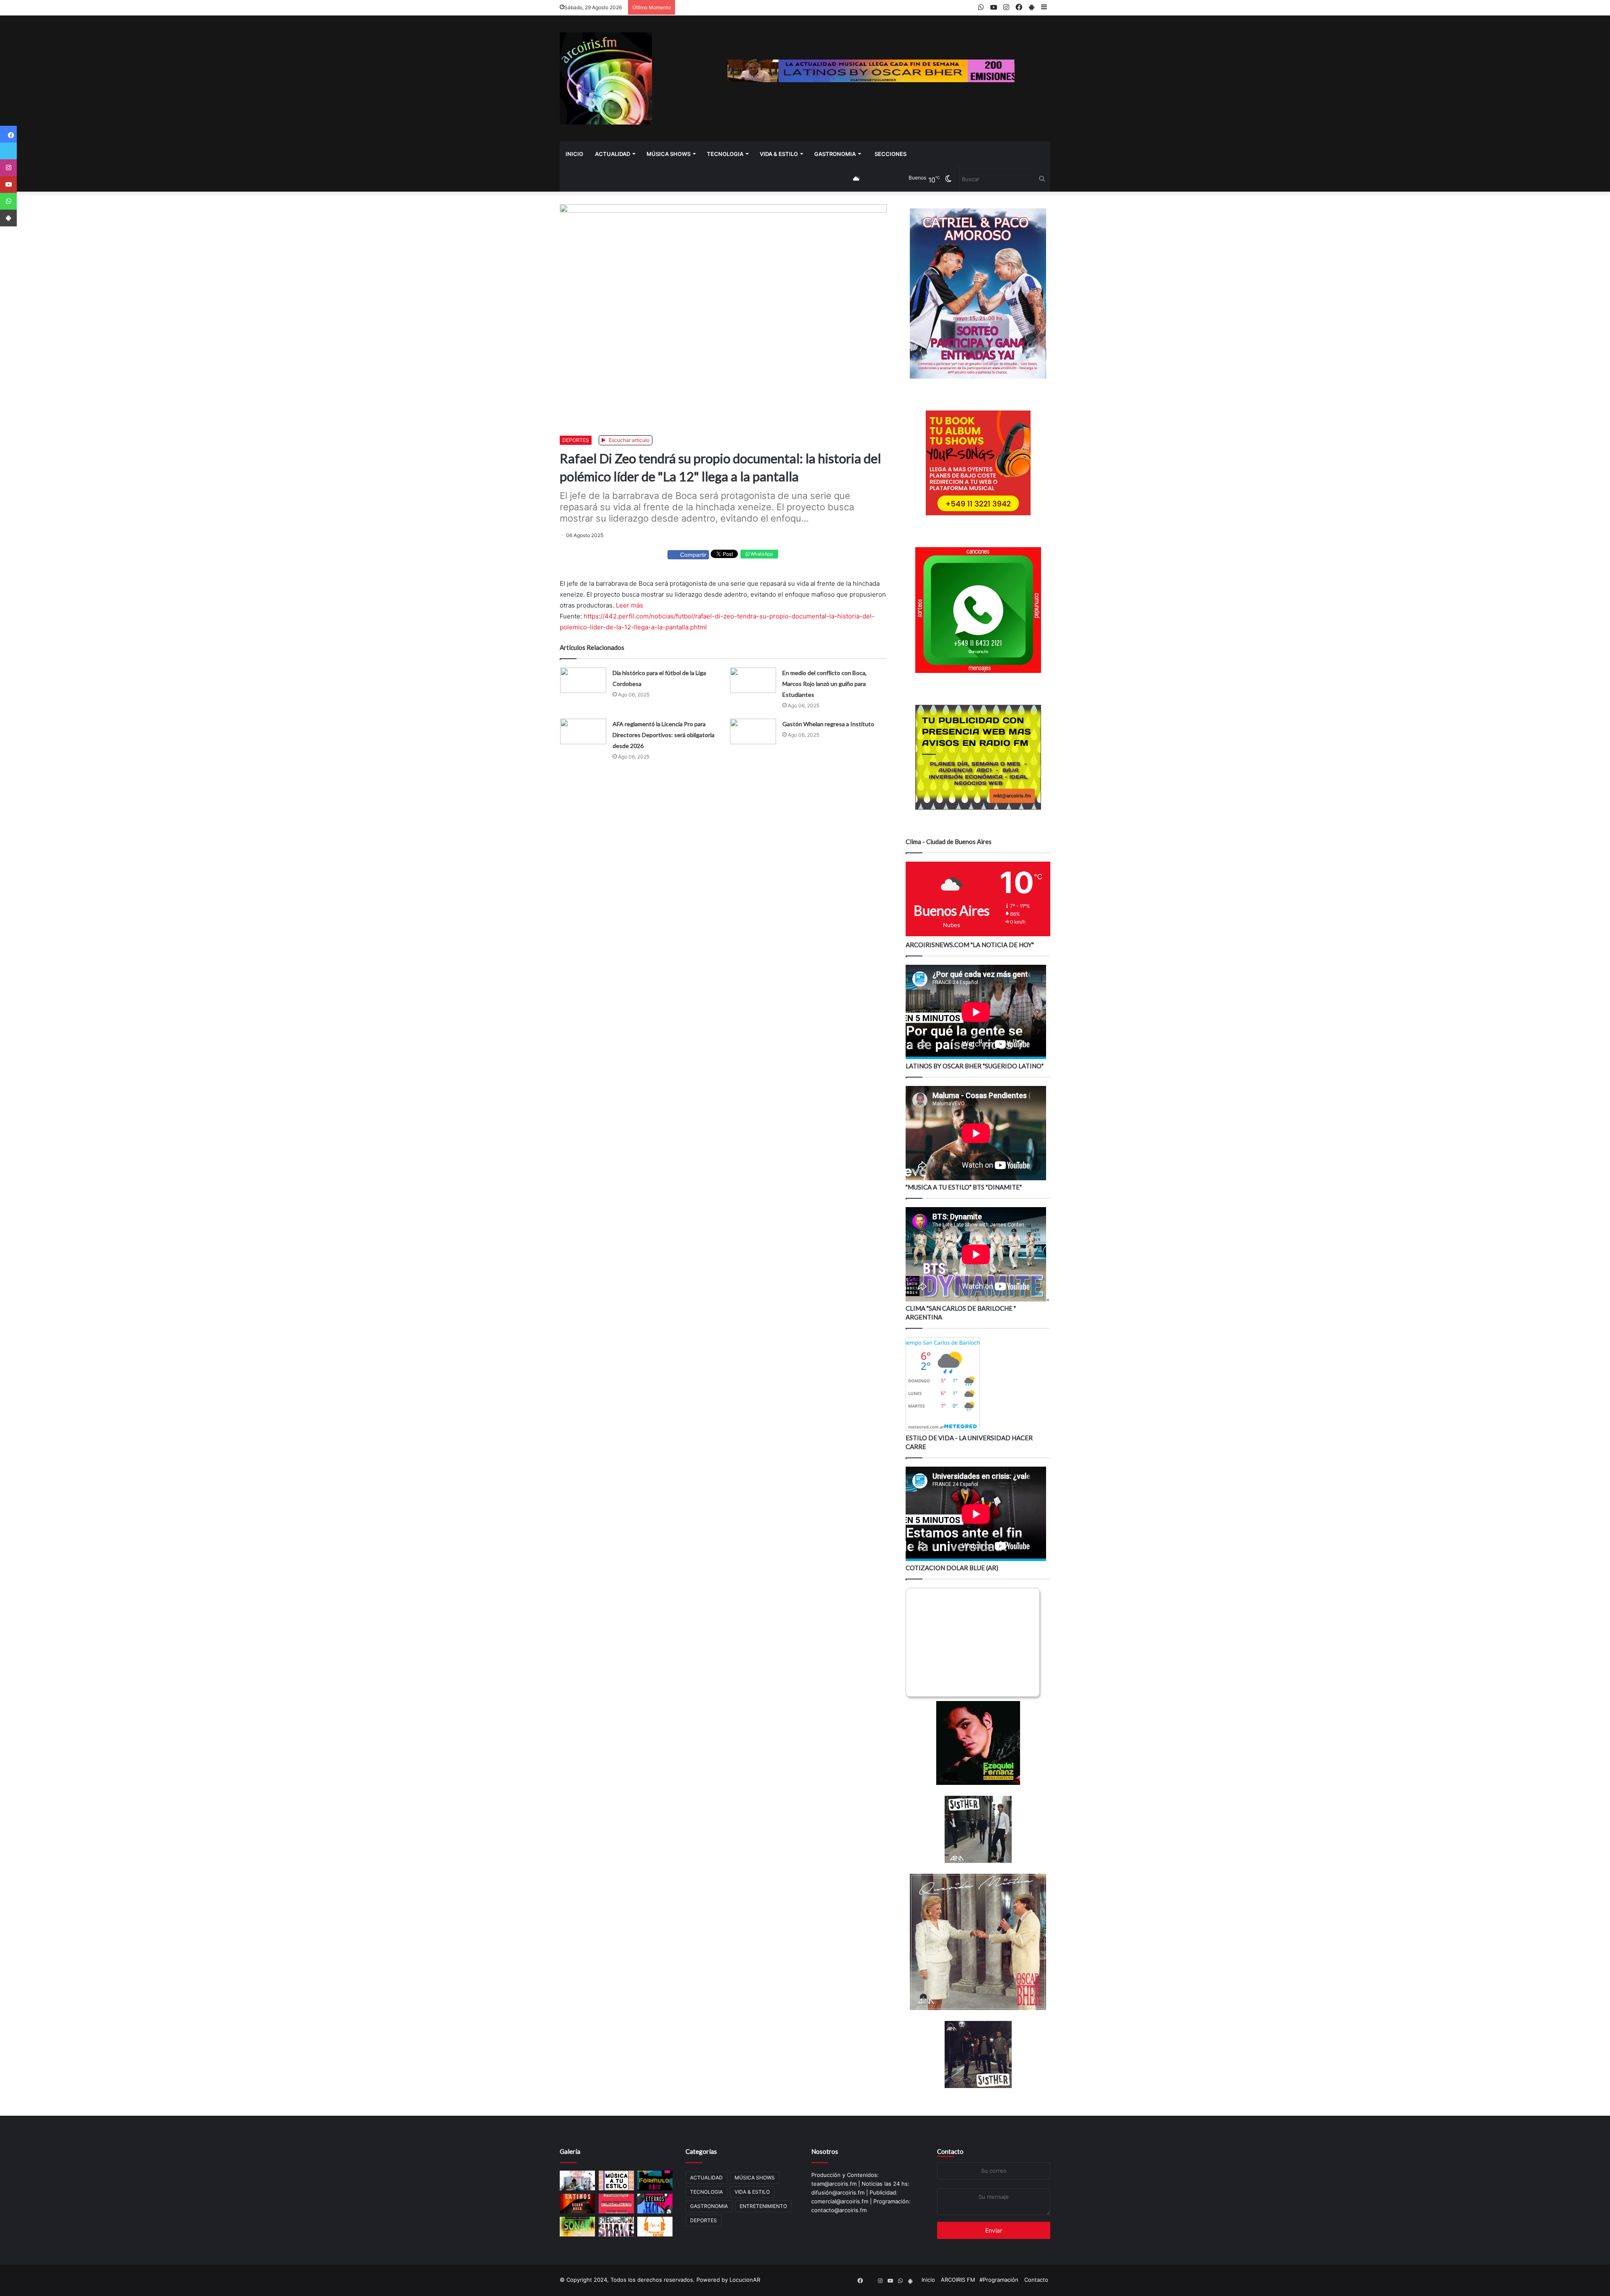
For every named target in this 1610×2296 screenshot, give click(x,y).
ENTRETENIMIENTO (763, 2206)
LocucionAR (745, 2280)
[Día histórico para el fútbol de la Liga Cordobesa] (583, 680)
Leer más (630, 605)
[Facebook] (8, 134)
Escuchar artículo (628, 440)
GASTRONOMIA (835, 154)
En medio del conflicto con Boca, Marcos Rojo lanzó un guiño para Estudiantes (824, 684)
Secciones (891, 154)
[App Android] (8, 218)
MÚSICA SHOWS (669, 154)
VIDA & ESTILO (779, 154)
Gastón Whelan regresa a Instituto (828, 724)
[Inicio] (606, 78)
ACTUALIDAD (613, 154)
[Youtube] (8, 184)
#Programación (999, 2280)
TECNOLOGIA (725, 154)
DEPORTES (576, 440)
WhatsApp (761, 554)
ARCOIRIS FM (958, 2280)
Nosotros (825, 2151)
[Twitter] (8, 151)
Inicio (574, 154)
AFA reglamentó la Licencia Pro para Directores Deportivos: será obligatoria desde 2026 (663, 735)
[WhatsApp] (8, 201)
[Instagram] (8, 168)
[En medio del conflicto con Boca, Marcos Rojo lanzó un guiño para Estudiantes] (753, 680)
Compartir (693, 555)
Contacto (950, 2151)
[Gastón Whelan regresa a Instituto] (753, 731)
